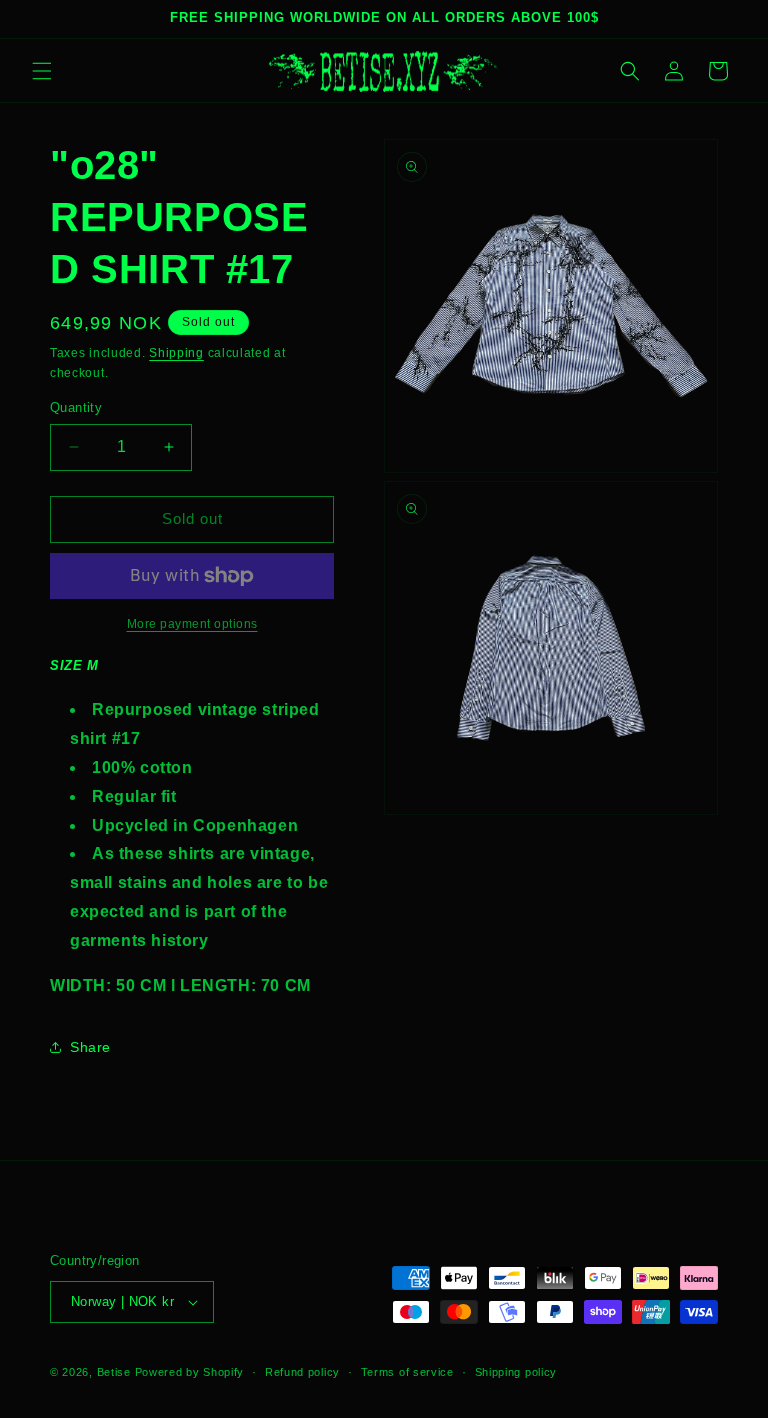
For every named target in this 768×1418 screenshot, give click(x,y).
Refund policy (302, 1372)
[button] (42, 71)
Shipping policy (516, 1372)
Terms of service (407, 1372)
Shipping (176, 353)
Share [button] (90, 1047)
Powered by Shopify (190, 1372)
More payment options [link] (192, 624)
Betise (114, 1372)
